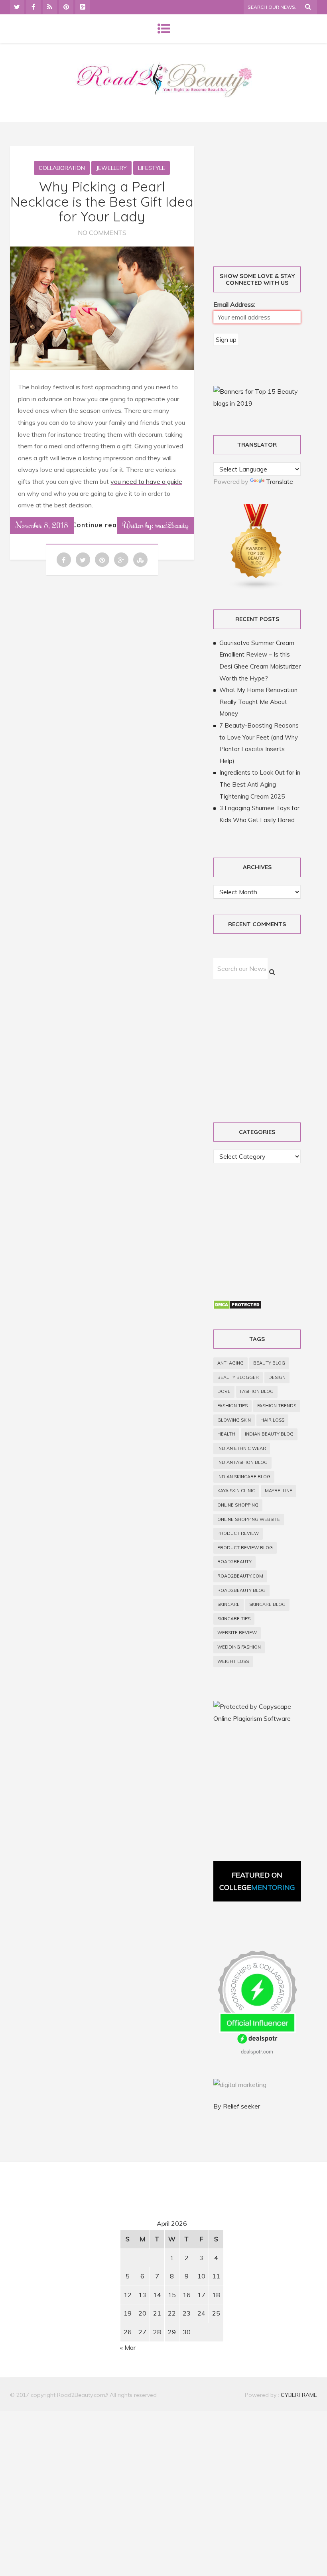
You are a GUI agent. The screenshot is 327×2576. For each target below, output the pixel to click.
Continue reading (102, 525)
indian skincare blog (244, 1477)
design (277, 1377)
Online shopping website (249, 1519)
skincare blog (267, 1604)
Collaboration (62, 168)
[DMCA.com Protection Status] (237, 1307)
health (226, 1434)
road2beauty (234, 1562)
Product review (238, 1533)
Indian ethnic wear (242, 1448)
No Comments (102, 233)
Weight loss (233, 1661)
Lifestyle (152, 168)
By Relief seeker (237, 2106)
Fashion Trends (277, 1406)
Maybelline (279, 1491)
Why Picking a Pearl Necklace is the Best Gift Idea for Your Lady (102, 201)
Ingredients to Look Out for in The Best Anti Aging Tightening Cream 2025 (260, 784)
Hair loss (272, 1420)
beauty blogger (238, 1377)
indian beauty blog (269, 1434)
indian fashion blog (242, 1462)
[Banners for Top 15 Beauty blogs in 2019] (257, 403)
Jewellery (111, 168)
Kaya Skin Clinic (236, 1491)
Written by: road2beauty (156, 525)
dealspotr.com (257, 2051)
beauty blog (269, 1363)
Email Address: (234, 304)
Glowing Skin (234, 1420)
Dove (224, 1391)
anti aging (230, 1363)
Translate (280, 481)
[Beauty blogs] (256, 588)
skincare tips (234, 1619)
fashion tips (232, 1406)
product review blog (245, 1548)
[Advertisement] (78, 2243)
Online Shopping (238, 1505)
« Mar (128, 2347)
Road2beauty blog (241, 1590)
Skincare (229, 1604)
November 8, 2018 (42, 525)
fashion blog (257, 1391)
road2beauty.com (240, 1576)
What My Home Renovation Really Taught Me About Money (258, 702)
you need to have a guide (146, 481)
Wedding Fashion (239, 1647)
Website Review (237, 1633)
